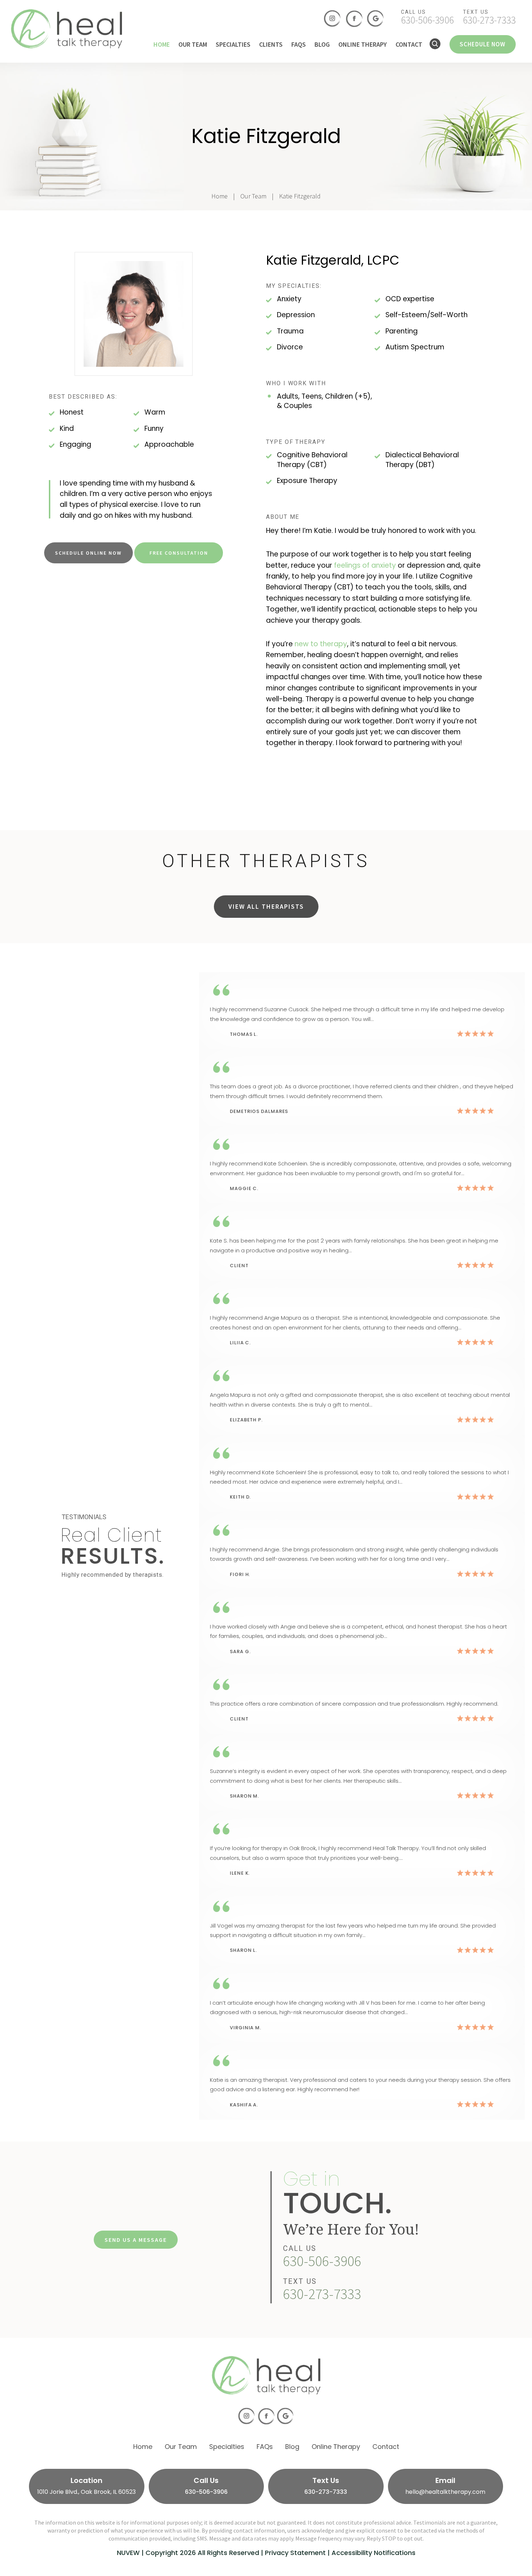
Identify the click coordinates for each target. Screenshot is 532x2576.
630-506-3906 (427, 20)
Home (162, 45)
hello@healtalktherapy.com (445, 2491)
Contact (409, 45)
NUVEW (128, 2553)
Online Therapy (363, 45)
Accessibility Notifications (373, 2553)
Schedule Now (483, 44)
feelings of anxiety (365, 565)
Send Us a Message (136, 2240)
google (376, 19)
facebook (354, 19)
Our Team (193, 45)
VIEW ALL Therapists (266, 906)
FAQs (299, 45)
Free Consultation (179, 553)
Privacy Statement (295, 2553)
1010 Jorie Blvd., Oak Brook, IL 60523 (86, 2491)
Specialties (233, 45)
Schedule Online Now (88, 553)
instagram (332, 19)
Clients (271, 45)
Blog (322, 45)
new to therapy (321, 644)
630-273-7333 (489, 20)
